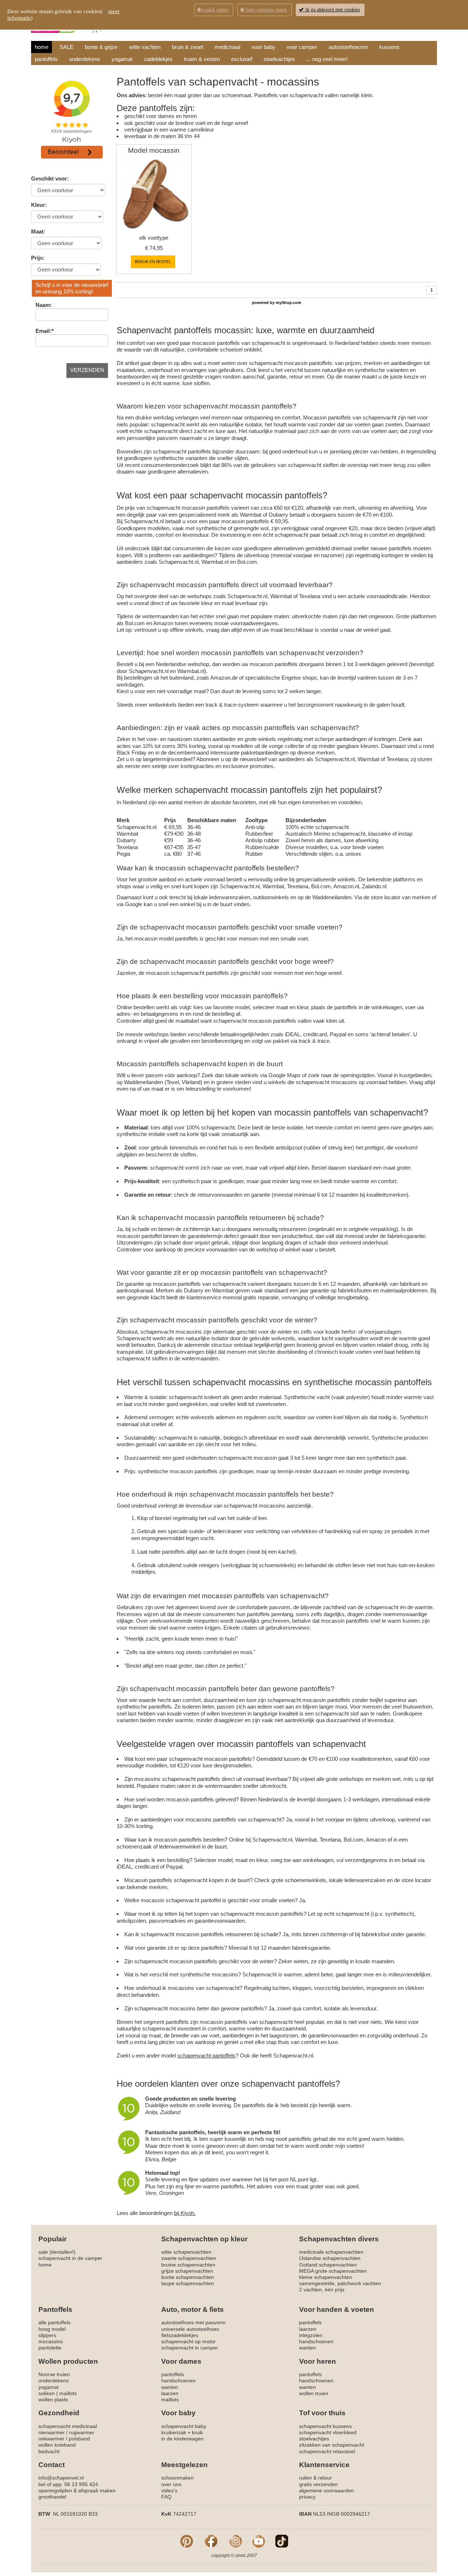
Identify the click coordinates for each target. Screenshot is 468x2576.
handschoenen (316, 2341)
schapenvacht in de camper (70, 2258)
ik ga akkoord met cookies (332, 10)
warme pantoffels (223, 2186)
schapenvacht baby (184, 2426)
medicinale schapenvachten (331, 2252)
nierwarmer (52, 2432)
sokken (47, 2393)
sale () (57, 2252)
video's (169, 2490)
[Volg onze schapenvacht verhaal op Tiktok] (282, 2541)
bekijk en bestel (153, 262)
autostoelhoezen (348, 47)
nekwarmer (51, 2439)
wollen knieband (57, 2445)
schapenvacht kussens (325, 2426)
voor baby (263, 47)
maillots (68, 2393)
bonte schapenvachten (188, 2277)
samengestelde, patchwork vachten (340, 2283)
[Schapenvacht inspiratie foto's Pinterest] (187, 2541)
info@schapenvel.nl (61, 2478)
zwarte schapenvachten (189, 2258)
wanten (307, 2348)
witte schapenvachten (186, 2252)
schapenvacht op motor (188, 2341)
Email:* (45, 331)
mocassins (51, 2341)
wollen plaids (53, 2400)
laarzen (308, 2329)
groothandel (52, 2497)
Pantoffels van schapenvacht (187, 82)
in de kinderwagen (182, 2439)
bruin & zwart (188, 47)
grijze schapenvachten (187, 2271)
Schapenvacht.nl (144, 521)
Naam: (44, 305)
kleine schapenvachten (326, 2277)
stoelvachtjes (279, 59)
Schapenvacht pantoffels (164, 330)
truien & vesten (202, 59)
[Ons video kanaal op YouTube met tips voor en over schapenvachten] (259, 2541)
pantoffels (46, 59)
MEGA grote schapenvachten (333, 2271)
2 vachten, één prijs (322, 2290)
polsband (79, 2439)
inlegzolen (311, 2335)
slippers (47, 2335)
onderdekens (85, 59)
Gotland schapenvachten (328, 2265)
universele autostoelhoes (190, 2329)
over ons (171, 2484)
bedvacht (49, 2451)
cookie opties (215, 10)
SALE (67, 47)
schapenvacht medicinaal (68, 2426)
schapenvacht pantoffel (193, 1900)
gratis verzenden (318, 2484)
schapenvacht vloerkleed (328, 2432)
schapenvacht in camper (190, 2348)
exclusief (242, 59)
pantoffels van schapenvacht (368, 1112)
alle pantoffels (54, 2322)
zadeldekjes (158, 59)
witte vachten (145, 47)
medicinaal (227, 47)
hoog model (52, 2329)
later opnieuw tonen (266, 10)
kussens (389, 47)
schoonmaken (178, 2478)
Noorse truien (54, 2374)
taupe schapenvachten (188, 2283)
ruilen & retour (316, 2478)
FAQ (166, 2497)
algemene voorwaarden (327, 2490)
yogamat (122, 59)
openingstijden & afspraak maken (77, 2490)
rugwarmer (82, 2432)
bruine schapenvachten (188, 2265)
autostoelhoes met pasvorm (193, 2322)
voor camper (302, 47)
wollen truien (314, 2393)
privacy (307, 2497)
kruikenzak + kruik (182, 2432)
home (41, 47)
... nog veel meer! (327, 59)
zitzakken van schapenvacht (332, 2445)
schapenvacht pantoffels (182, 451)
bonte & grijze (101, 47)
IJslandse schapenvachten (330, 2258)
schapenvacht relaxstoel (327, 2451)
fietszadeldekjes (180, 2335)
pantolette (50, 2348)
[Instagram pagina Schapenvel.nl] (236, 2541)
